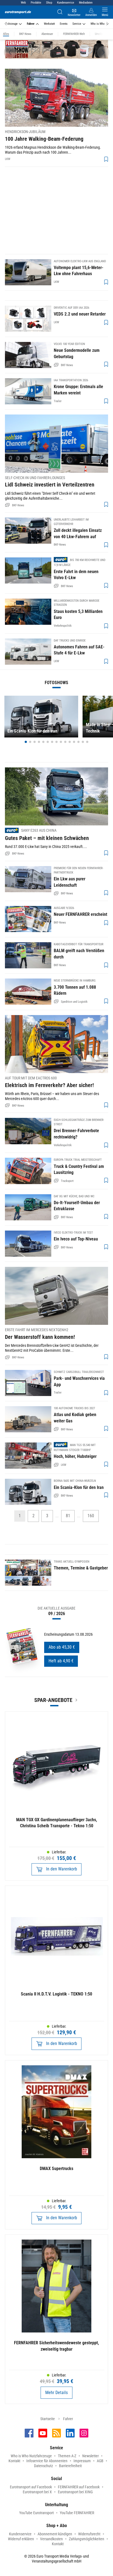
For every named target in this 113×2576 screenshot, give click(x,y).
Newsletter (91, 2456)
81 (68, 1516)
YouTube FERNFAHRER (77, 2513)
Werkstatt (49, 24)
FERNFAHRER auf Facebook (79, 2487)
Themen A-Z (67, 2456)
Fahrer (31, 24)
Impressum (82, 2461)
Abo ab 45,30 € (62, 1647)
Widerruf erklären (21, 2539)
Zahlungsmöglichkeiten (87, 2539)
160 (91, 1516)
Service (77, 24)
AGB (100, 2461)
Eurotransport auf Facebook (31, 2487)
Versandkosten (51, 2539)
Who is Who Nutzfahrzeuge (31, 2456)
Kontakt (14, 2461)
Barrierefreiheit (70, 2466)
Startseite (48, 2419)
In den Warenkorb (61, 1869)
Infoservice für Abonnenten (47, 2461)
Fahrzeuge (12, 24)
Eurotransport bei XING (75, 2492)
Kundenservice (66, 3)
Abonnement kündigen (55, 2534)
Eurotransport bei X (37, 2492)
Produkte (36, 3)
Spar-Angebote (53, 1700)
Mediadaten (86, 3)
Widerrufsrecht (89, 2534)
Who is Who (98, 24)
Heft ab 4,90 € (61, 1661)
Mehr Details (56, 2393)
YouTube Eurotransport (36, 2513)
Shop (49, 3)
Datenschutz (43, 2466)
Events (64, 24)
